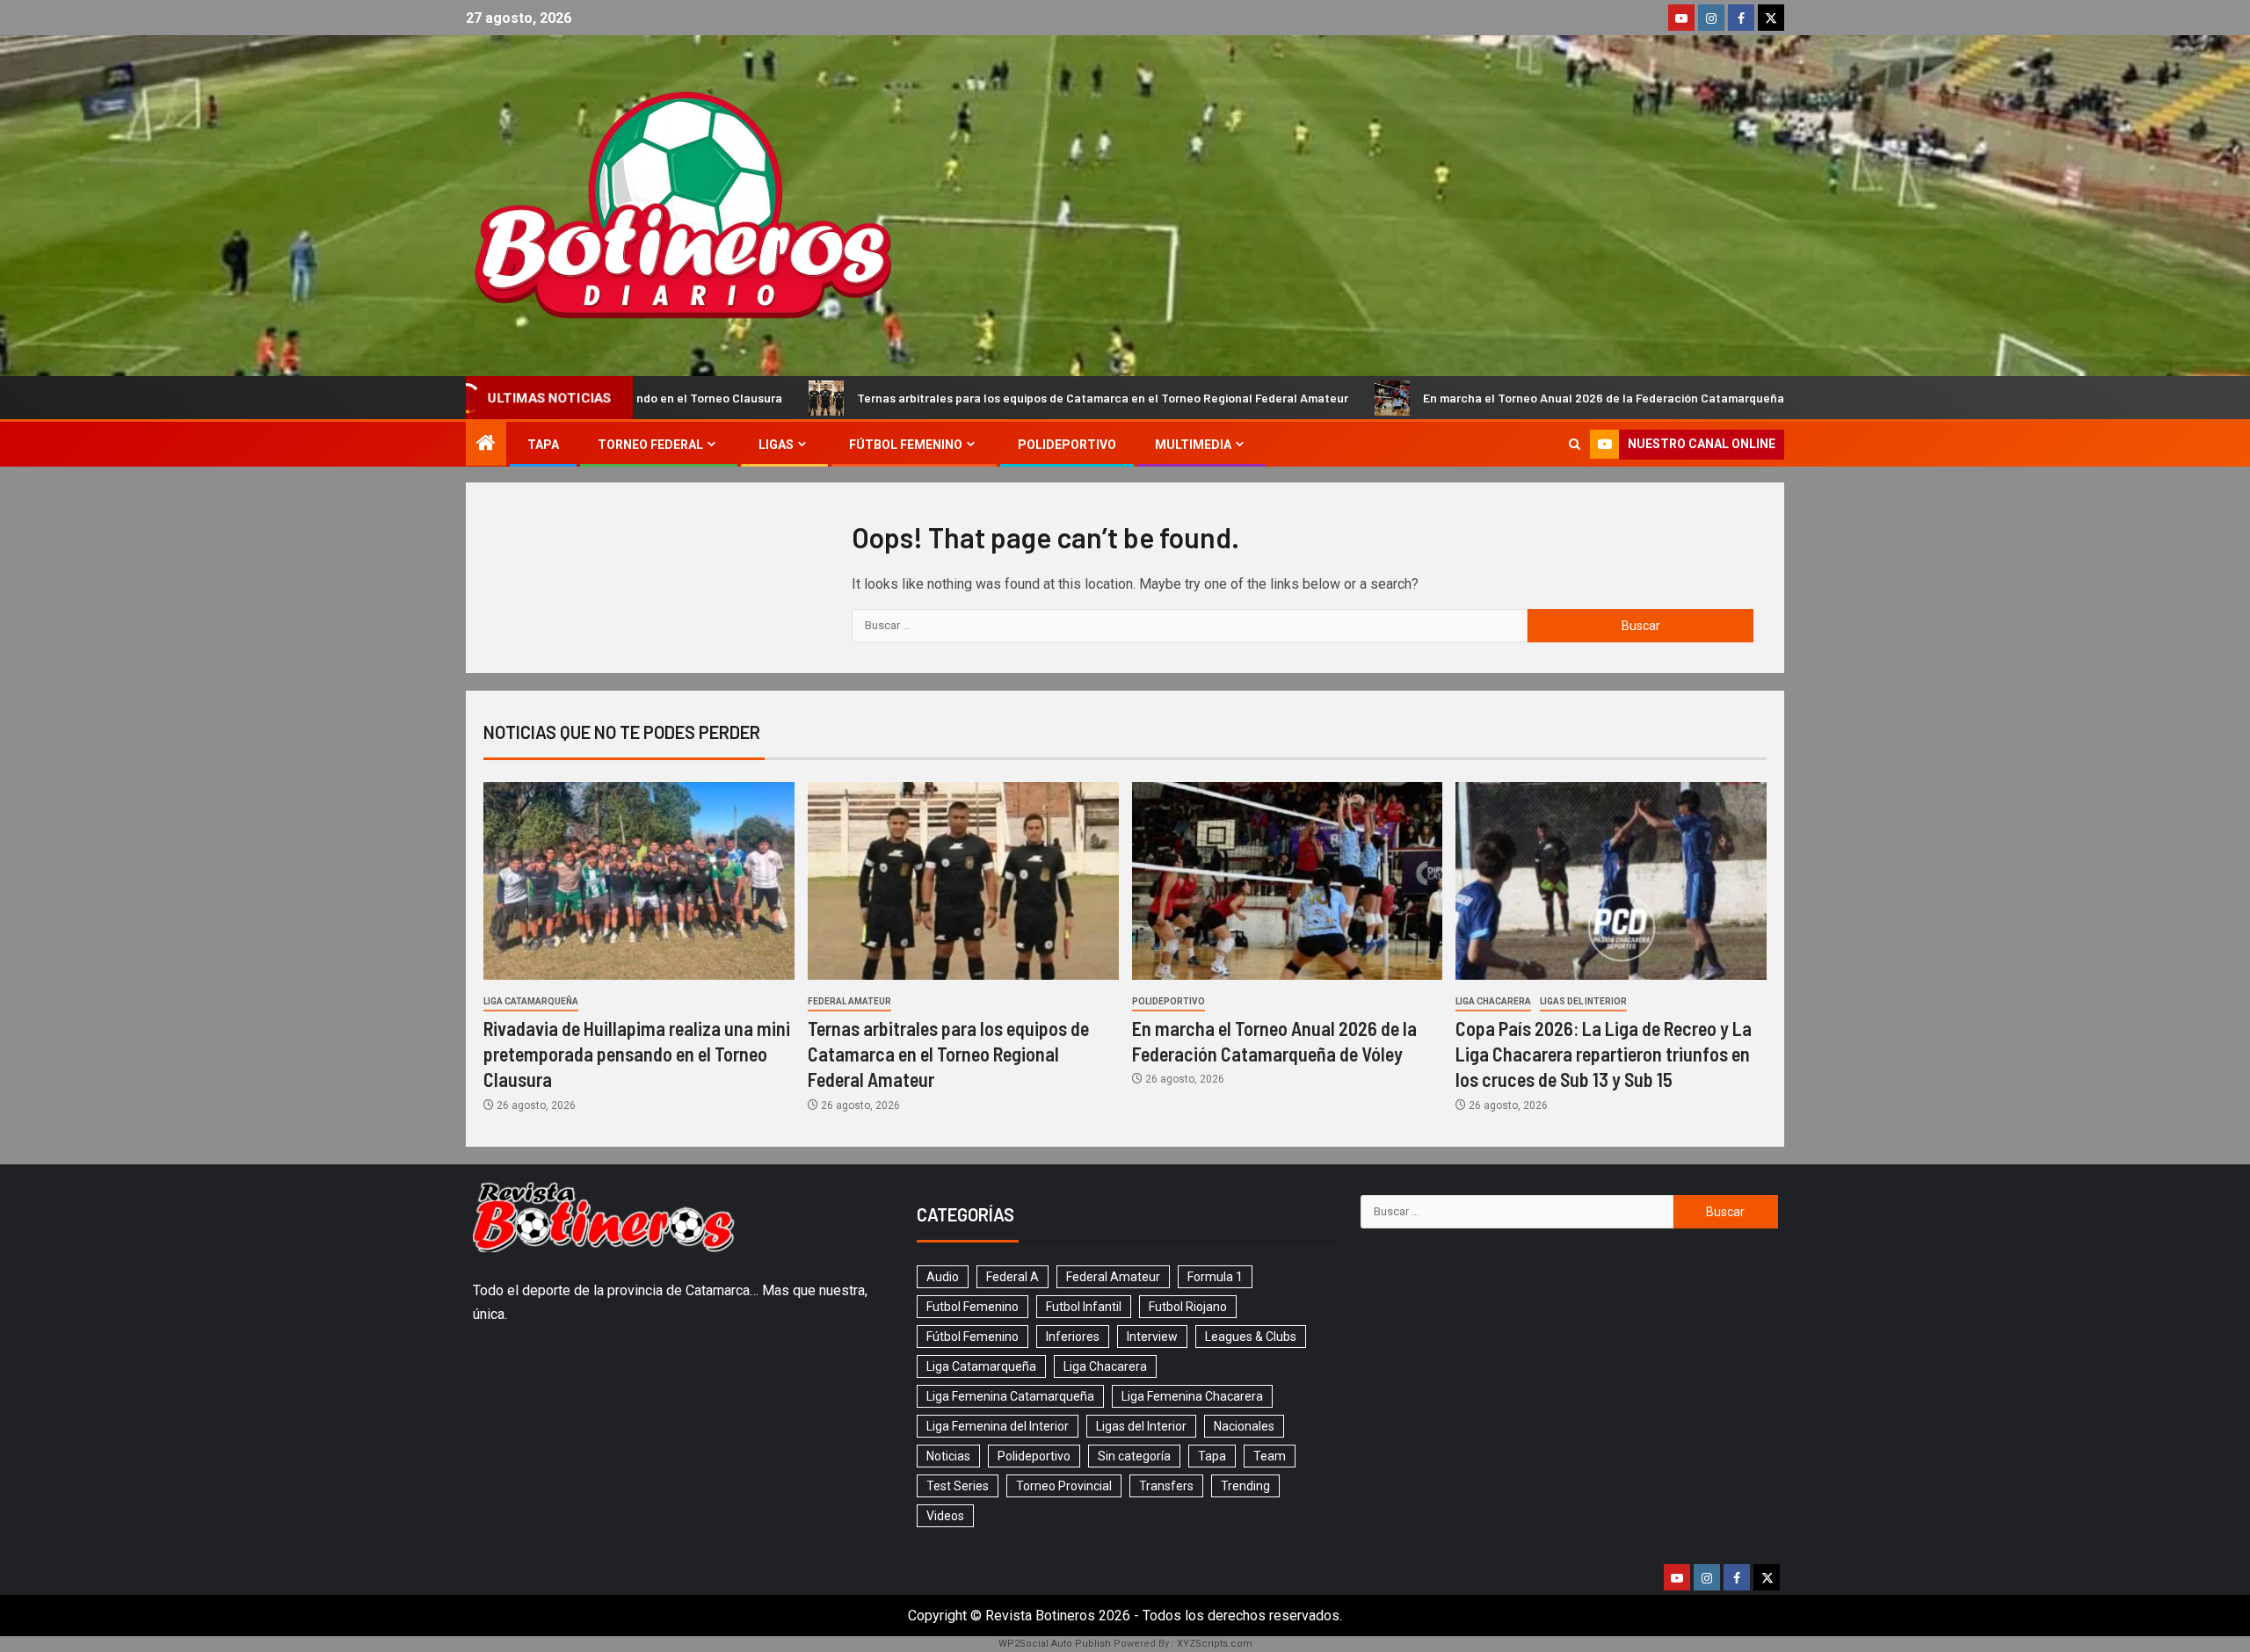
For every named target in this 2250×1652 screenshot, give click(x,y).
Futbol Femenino (973, 1307)
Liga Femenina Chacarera (1192, 1396)
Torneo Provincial (1064, 1486)
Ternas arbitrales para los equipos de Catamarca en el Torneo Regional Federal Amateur (973, 398)
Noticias (948, 1456)
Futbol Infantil (1084, 1307)
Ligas (776, 445)
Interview (1152, 1337)
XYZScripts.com (1215, 1644)
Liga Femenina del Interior (998, 1426)
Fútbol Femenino (906, 445)
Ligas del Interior (1583, 1001)
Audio (943, 1277)
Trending (1245, 1486)
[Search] (1575, 444)
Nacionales (1244, 1426)
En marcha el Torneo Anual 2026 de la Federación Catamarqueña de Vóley (1499, 398)
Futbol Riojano (1188, 1307)
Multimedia (1193, 445)
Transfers (1166, 1486)
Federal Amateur (849, 1001)
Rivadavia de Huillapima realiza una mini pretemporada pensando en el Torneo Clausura (637, 1054)
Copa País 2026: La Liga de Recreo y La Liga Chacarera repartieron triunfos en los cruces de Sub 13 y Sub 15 (1604, 1054)
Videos (945, 1516)
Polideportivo (1067, 445)
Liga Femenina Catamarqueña (1010, 1396)
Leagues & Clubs (1251, 1337)
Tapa (543, 445)
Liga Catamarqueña (531, 1001)
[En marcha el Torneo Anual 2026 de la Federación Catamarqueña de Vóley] (1288, 881)
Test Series (958, 1486)
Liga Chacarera (1493, 1001)
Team (1270, 1456)
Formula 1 (1215, 1277)
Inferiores (1073, 1337)
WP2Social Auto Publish (1055, 1644)
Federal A (1012, 1277)
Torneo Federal (650, 445)
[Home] (486, 445)
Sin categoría (1134, 1456)
